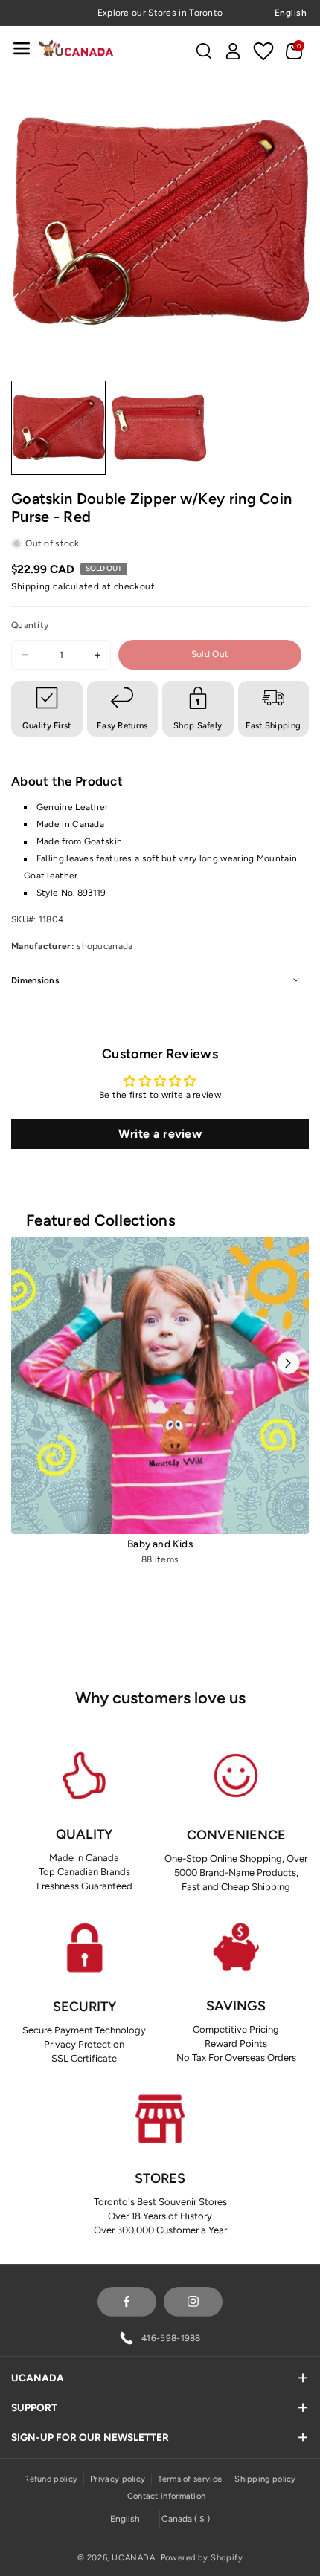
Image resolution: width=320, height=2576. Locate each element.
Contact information (167, 2496)
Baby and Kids (160, 1544)
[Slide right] (288, 1363)
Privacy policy (118, 2479)
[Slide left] (32, 1363)
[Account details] (233, 51)
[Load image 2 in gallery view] (159, 428)
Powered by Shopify (202, 2558)
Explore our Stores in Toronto (160, 13)
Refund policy (51, 2479)
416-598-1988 (171, 2338)
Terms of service (190, 2479)
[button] (22, 48)
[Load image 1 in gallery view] (58, 428)
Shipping (31, 586)
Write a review (160, 1134)
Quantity (30, 625)
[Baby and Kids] (160, 1385)
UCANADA (133, 2558)
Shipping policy (265, 2479)
